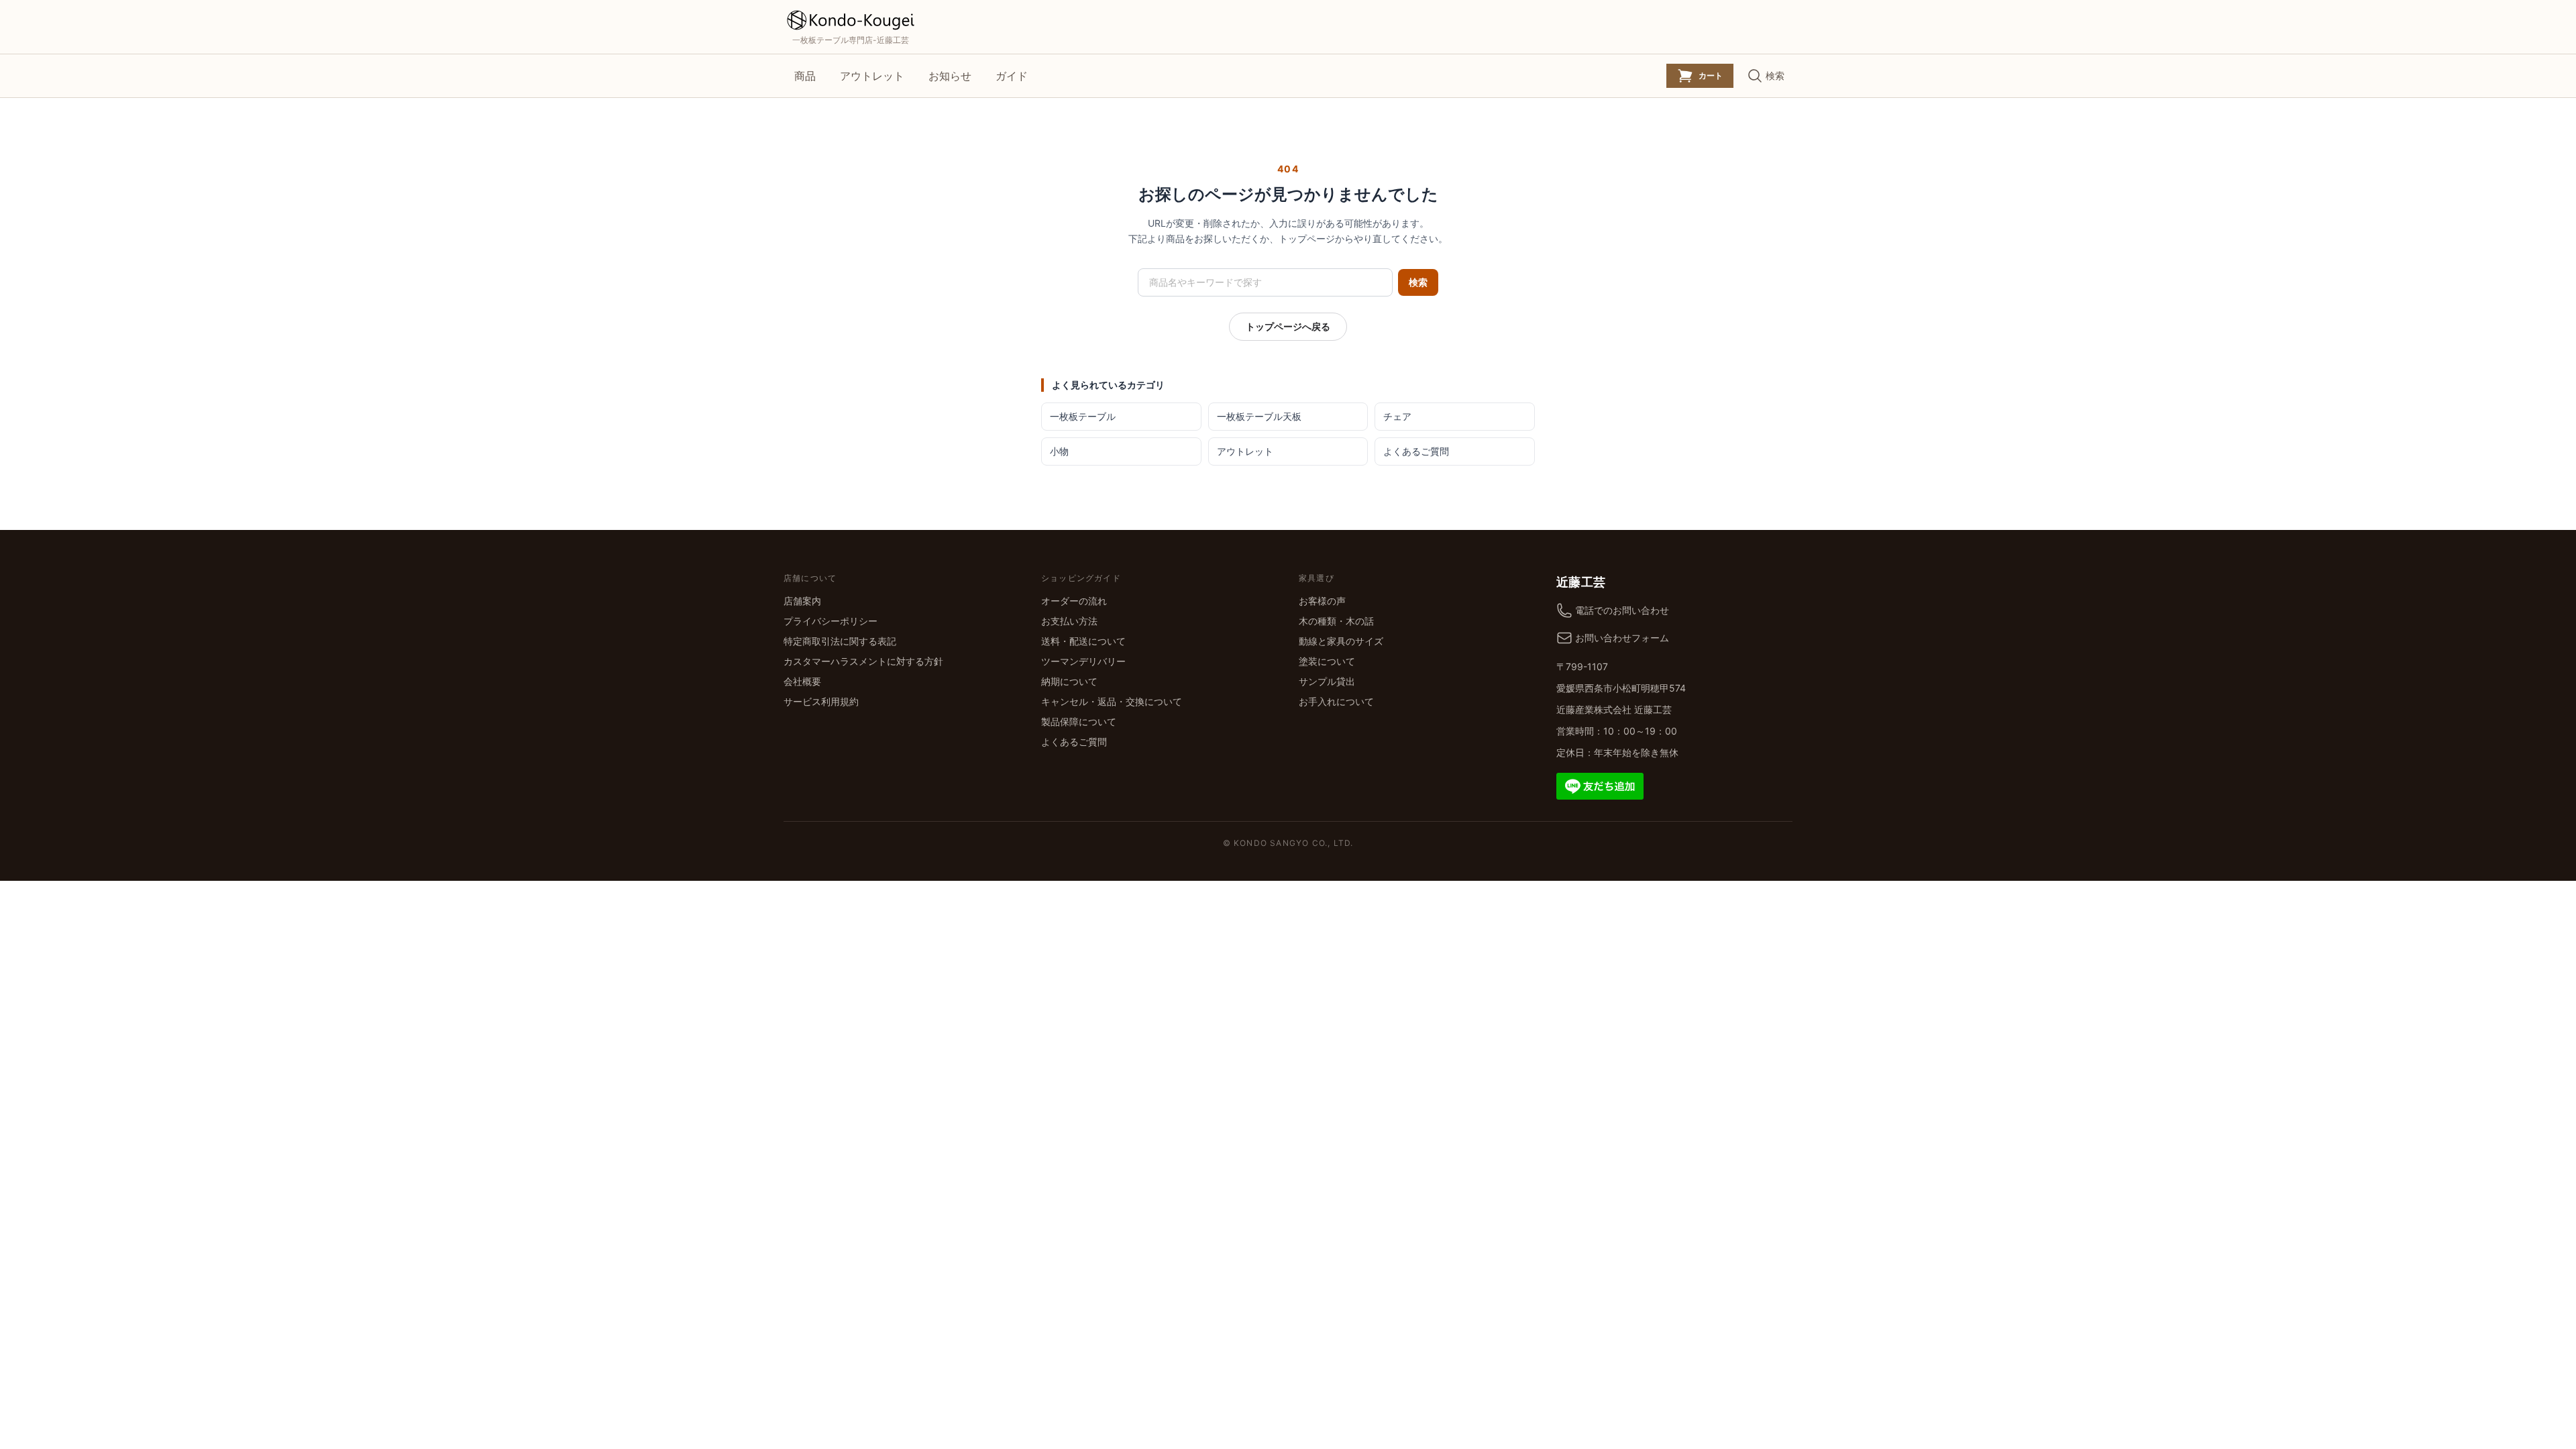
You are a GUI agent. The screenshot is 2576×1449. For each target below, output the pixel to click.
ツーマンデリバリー (1083, 661)
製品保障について (1079, 721)
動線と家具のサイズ (1341, 641)
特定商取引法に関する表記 (840, 641)
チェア (1397, 416)
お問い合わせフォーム (1622, 638)
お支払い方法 (1069, 621)
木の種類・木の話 (1336, 621)
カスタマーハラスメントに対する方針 (863, 661)
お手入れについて (1336, 701)
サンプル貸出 (1327, 681)
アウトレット (872, 76)
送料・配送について (1083, 641)
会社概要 (802, 681)
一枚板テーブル (1083, 416)
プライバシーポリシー (830, 621)
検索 (1418, 282)
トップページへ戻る (1288, 326)
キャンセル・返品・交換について (1112, 701)
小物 (1059, 451)
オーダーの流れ (1074, 601)
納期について (1069, 681)
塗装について (1327, 661)
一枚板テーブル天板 (1259, 416)
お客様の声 (1322, 601)
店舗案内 (802, 601)
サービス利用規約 (821, 701)
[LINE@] (1600, 785)
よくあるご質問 (1416, 451)
